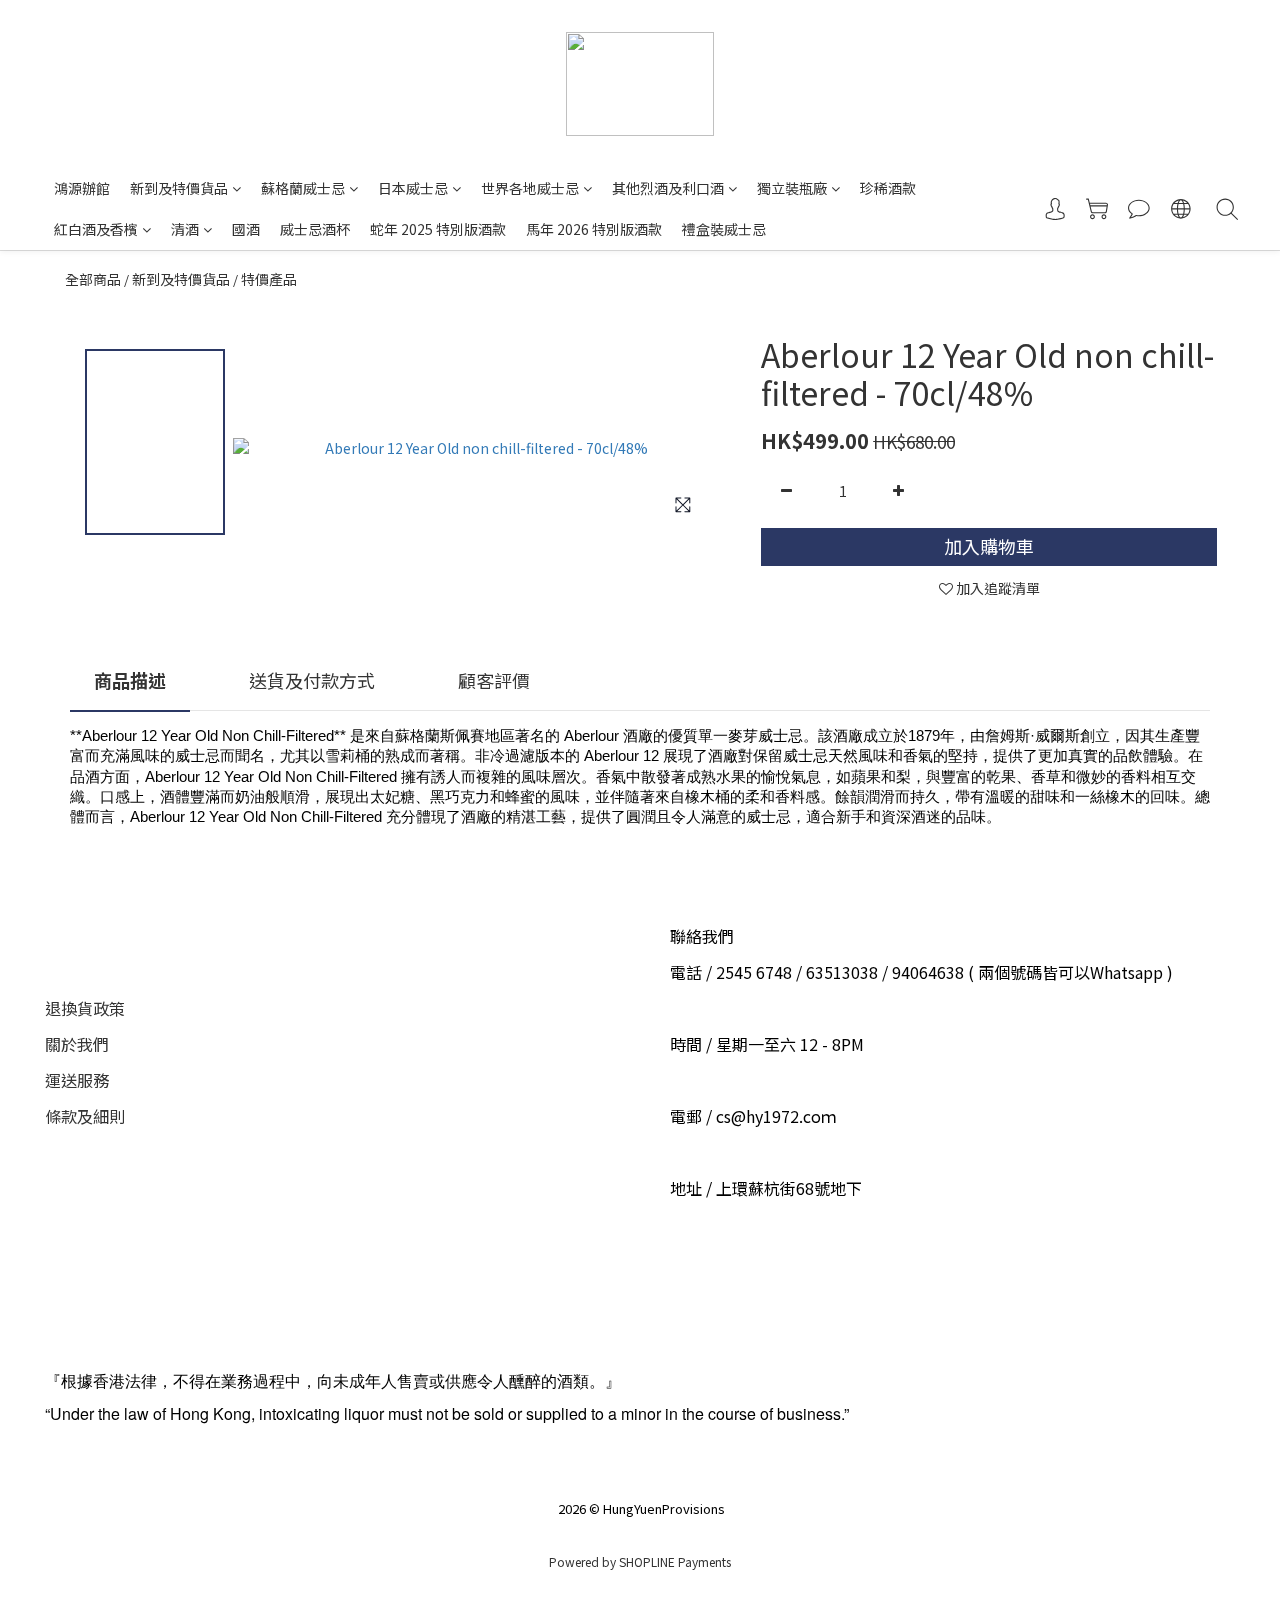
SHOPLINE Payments (675, 1561)
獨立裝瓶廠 (792, 188)
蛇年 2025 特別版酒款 (438, 229)
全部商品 (93, 279)
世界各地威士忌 (530, 188)
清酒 (185, 229)
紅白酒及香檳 (96, 229)
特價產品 (269, 279)
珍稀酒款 (888, 188)
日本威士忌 (413, 188)
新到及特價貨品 (179, 188)
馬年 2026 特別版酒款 (594, 229)
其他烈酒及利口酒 (668, 188)
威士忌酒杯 (315, 229)
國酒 (246, 229)
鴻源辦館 (82, 188)
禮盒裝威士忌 (724, 229)
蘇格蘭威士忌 (303, 188)
